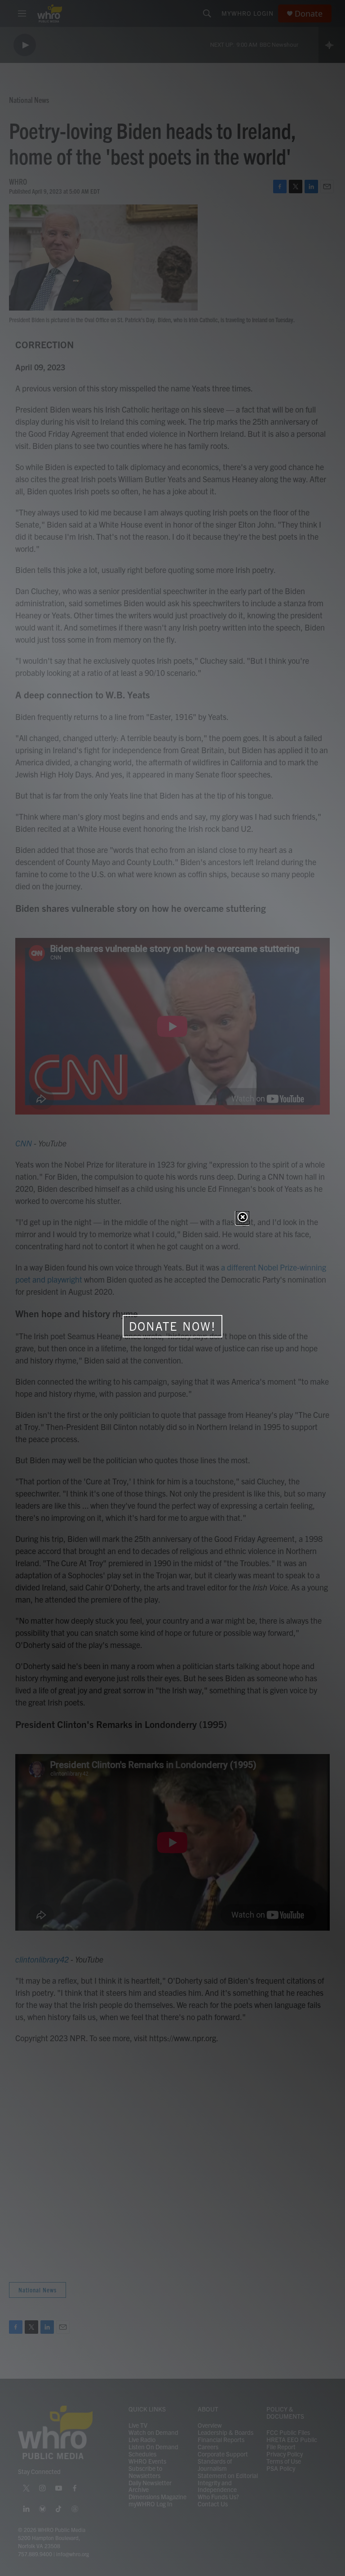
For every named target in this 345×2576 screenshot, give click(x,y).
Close (243, 1218)
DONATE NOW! (172, 1326)
